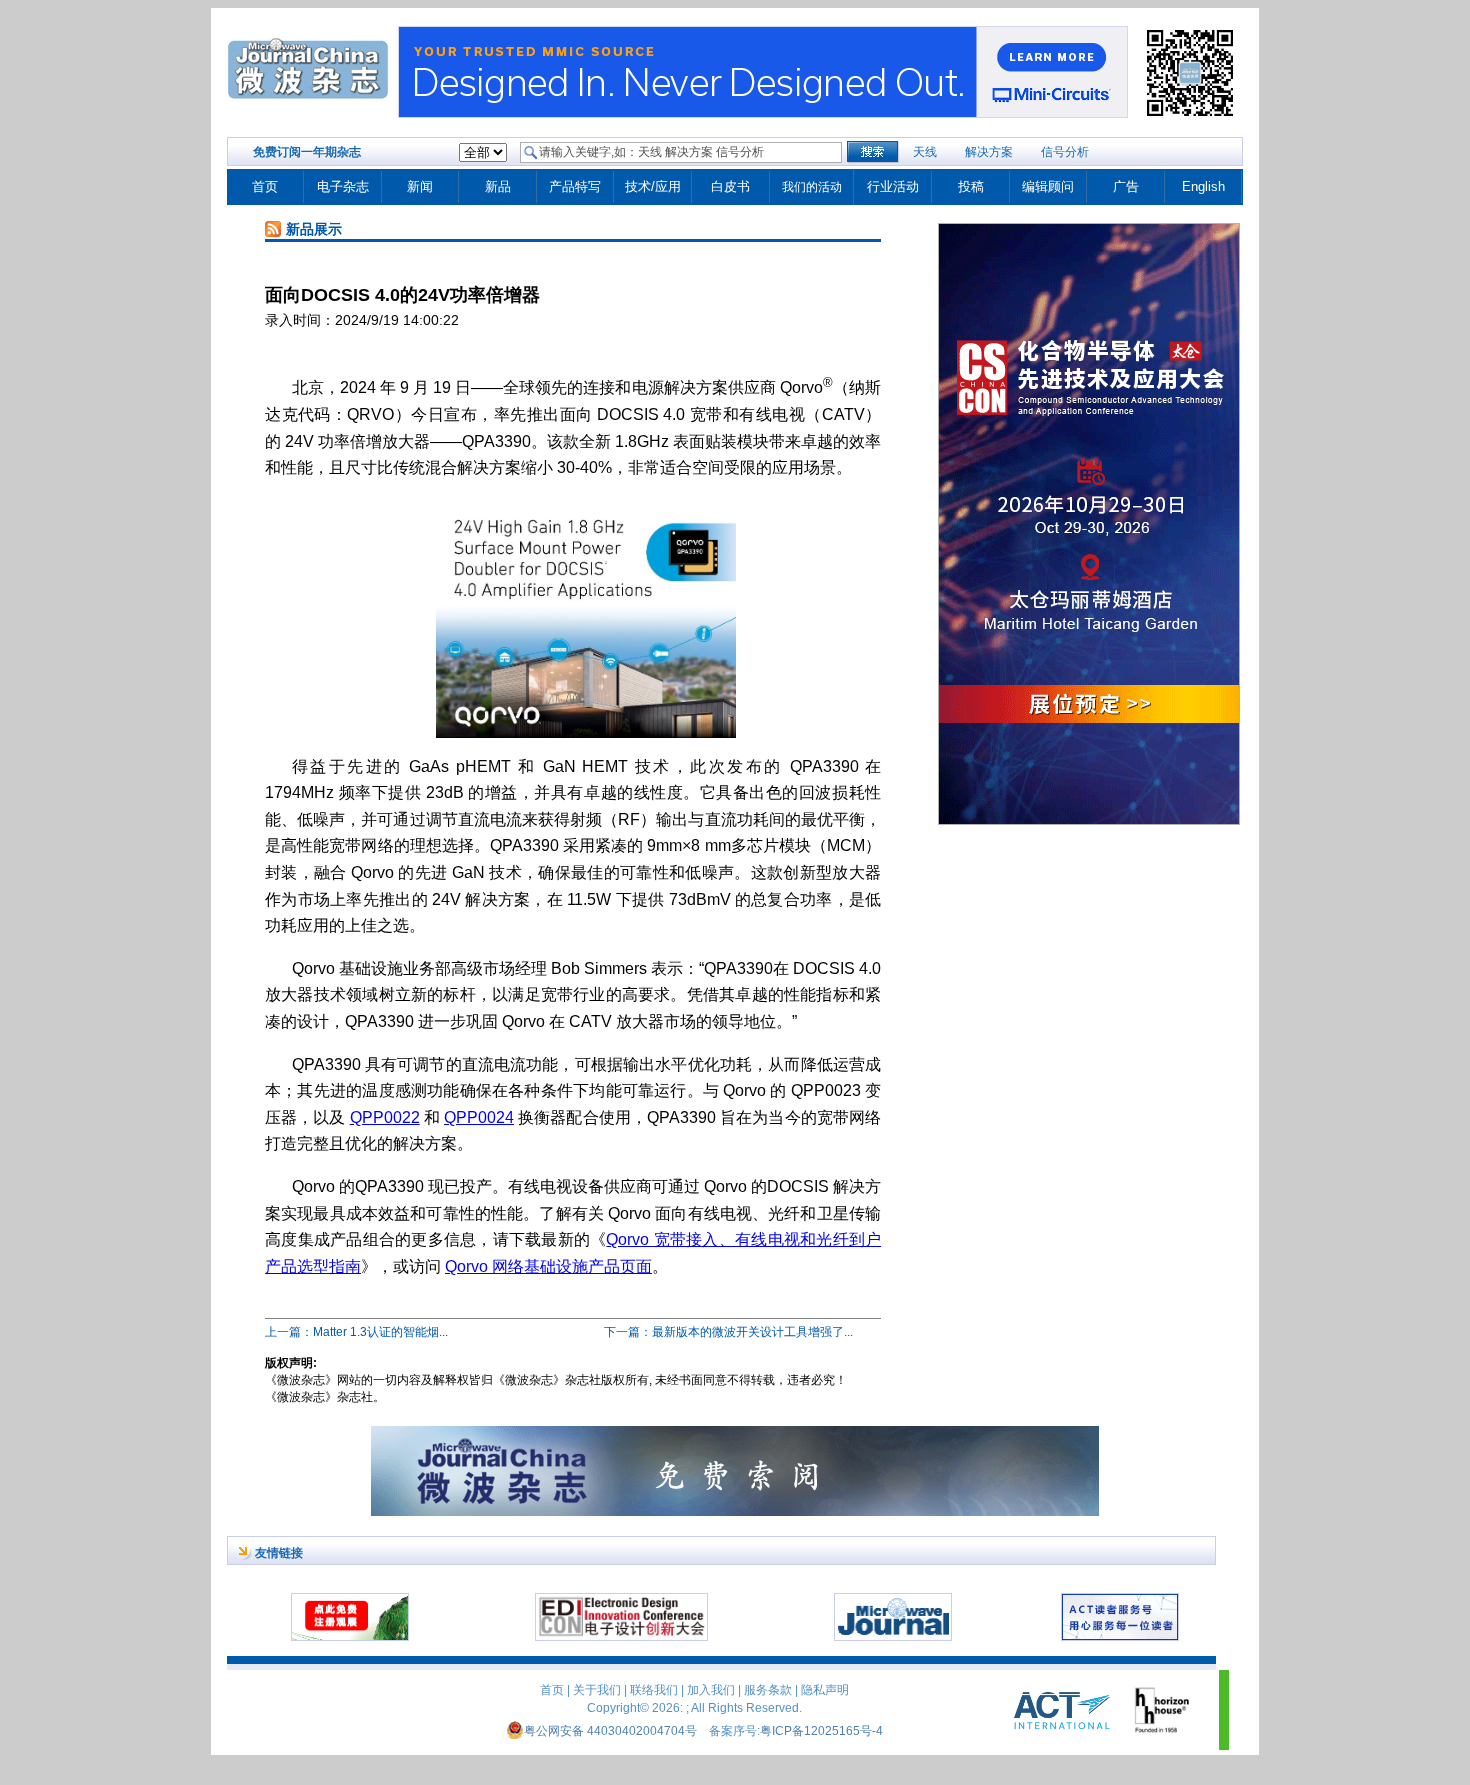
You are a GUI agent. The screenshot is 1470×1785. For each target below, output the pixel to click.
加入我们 (711, 1690)
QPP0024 (479, 1117)
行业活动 (893, 186)
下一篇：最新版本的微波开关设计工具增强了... (728, 1332)
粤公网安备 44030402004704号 (610, 1731)
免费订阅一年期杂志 (307, 152)
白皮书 (730, 186)
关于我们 (597, 1690)
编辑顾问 (1048, 186)
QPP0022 (385, 1117)
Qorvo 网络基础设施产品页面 (548, 1266)
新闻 (420, 186)
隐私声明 (825, 1690)
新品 (498, 186)
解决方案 (989, 152)
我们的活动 (812, 187)
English (1203, 186)
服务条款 (768, 1690)
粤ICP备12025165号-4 (821, 1731)
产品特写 (575, 186)
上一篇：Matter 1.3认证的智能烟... (356, 1332)
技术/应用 (653, 186)
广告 (1126, 186)
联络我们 (654, 1690)
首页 (265, 186)
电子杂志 (343, 186)
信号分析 (1065, 152)
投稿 (971, 186)
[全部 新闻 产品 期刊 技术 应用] (483, 153)
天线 (925, 152)
